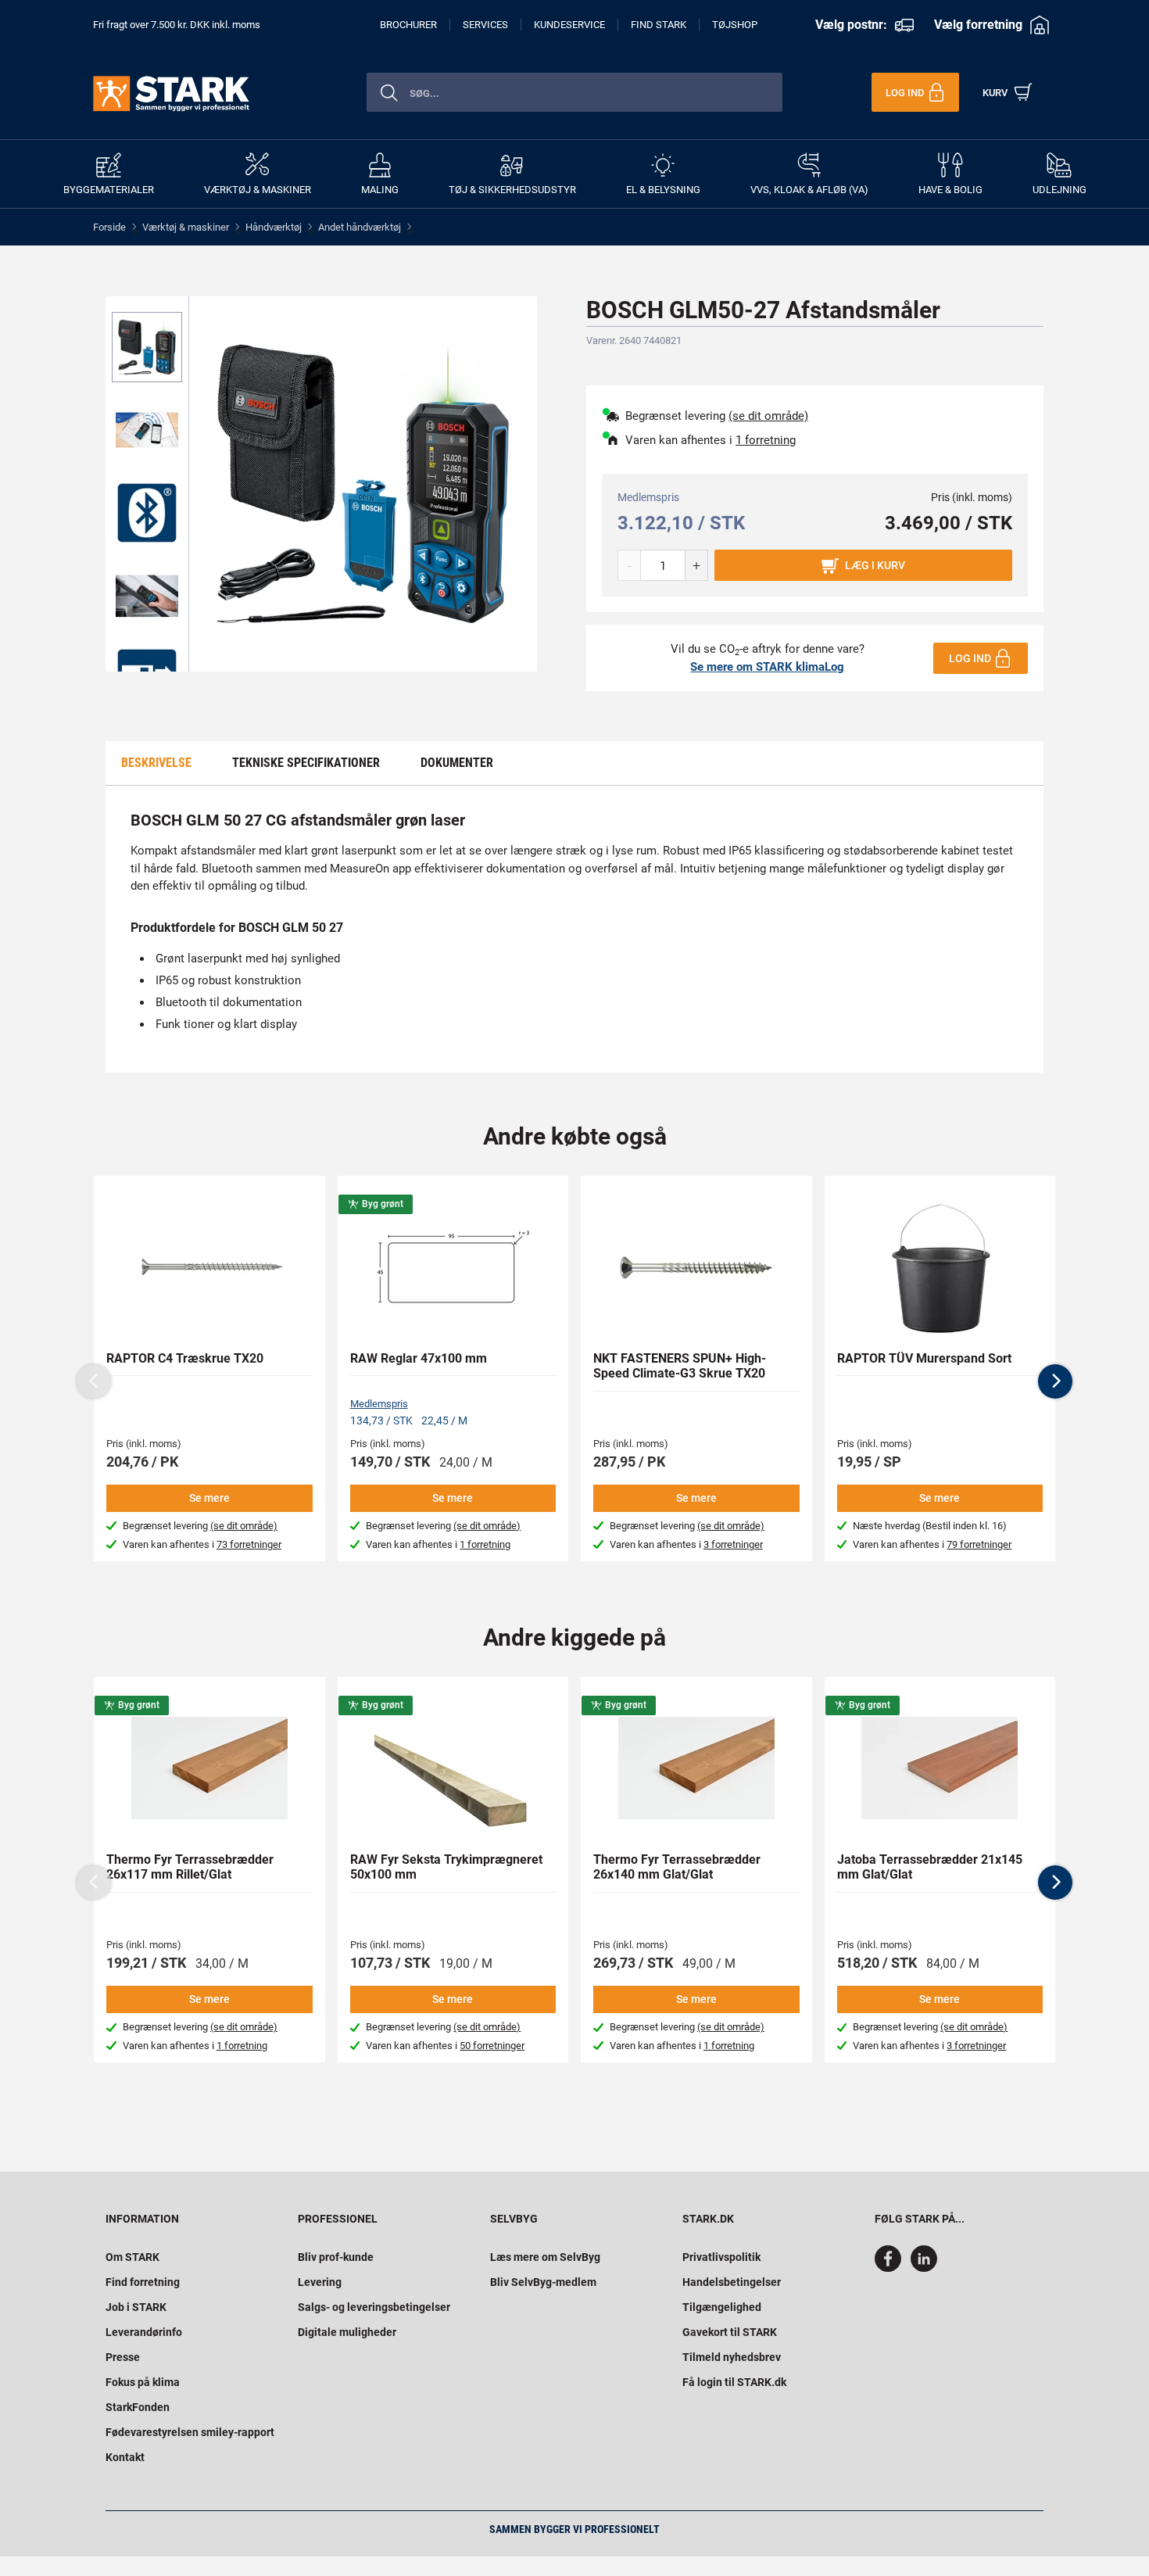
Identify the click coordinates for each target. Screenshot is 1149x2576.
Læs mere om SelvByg (545, 2257)
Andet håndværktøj (360, 227)
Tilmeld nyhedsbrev (732, 2357)
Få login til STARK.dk (734, 2382)
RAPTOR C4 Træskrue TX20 (185, 1358)
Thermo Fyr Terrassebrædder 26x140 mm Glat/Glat (677, 1867)
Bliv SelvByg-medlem (543, 2282)
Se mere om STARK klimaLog (767, 667)
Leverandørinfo (144, 2332)
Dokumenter (457, 763)
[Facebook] (891, 2268)
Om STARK (132, 2257)
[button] (1055, 1381)
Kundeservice (569, 25)
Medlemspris (379, 1404)
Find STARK (659, 25)
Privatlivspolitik (721, 2257)
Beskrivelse (156, 763)
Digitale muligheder (347, 2332)
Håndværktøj (274, 227)
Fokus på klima (143, 2382)
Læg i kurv (875, 565)
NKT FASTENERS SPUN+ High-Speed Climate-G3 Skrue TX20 (680, 1366)
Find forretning (143, 2282)
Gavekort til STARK (730, 2332)
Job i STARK (136, 2307)
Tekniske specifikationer (306, 763)
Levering (320, 2282)
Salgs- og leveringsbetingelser (374, 2307)
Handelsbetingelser (732, 2282)
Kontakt (125, 2457)
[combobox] (574, 92)
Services (485, 25)
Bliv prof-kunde (336, 2257)
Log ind (970, 658)
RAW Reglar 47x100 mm (419, 1358)
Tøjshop (735, 25)
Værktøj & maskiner (186, 227)
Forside (109, 227)
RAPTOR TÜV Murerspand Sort (924, 1358)
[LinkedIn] (924, 2268)
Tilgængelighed (722, 2307)
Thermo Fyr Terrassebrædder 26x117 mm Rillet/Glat (190, 1867)
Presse (123, 2357)
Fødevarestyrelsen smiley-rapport (190, 2432)
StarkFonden (138, 2407)
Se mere (209, 1498)
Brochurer (408, 25)
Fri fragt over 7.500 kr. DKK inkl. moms (177, 25)
